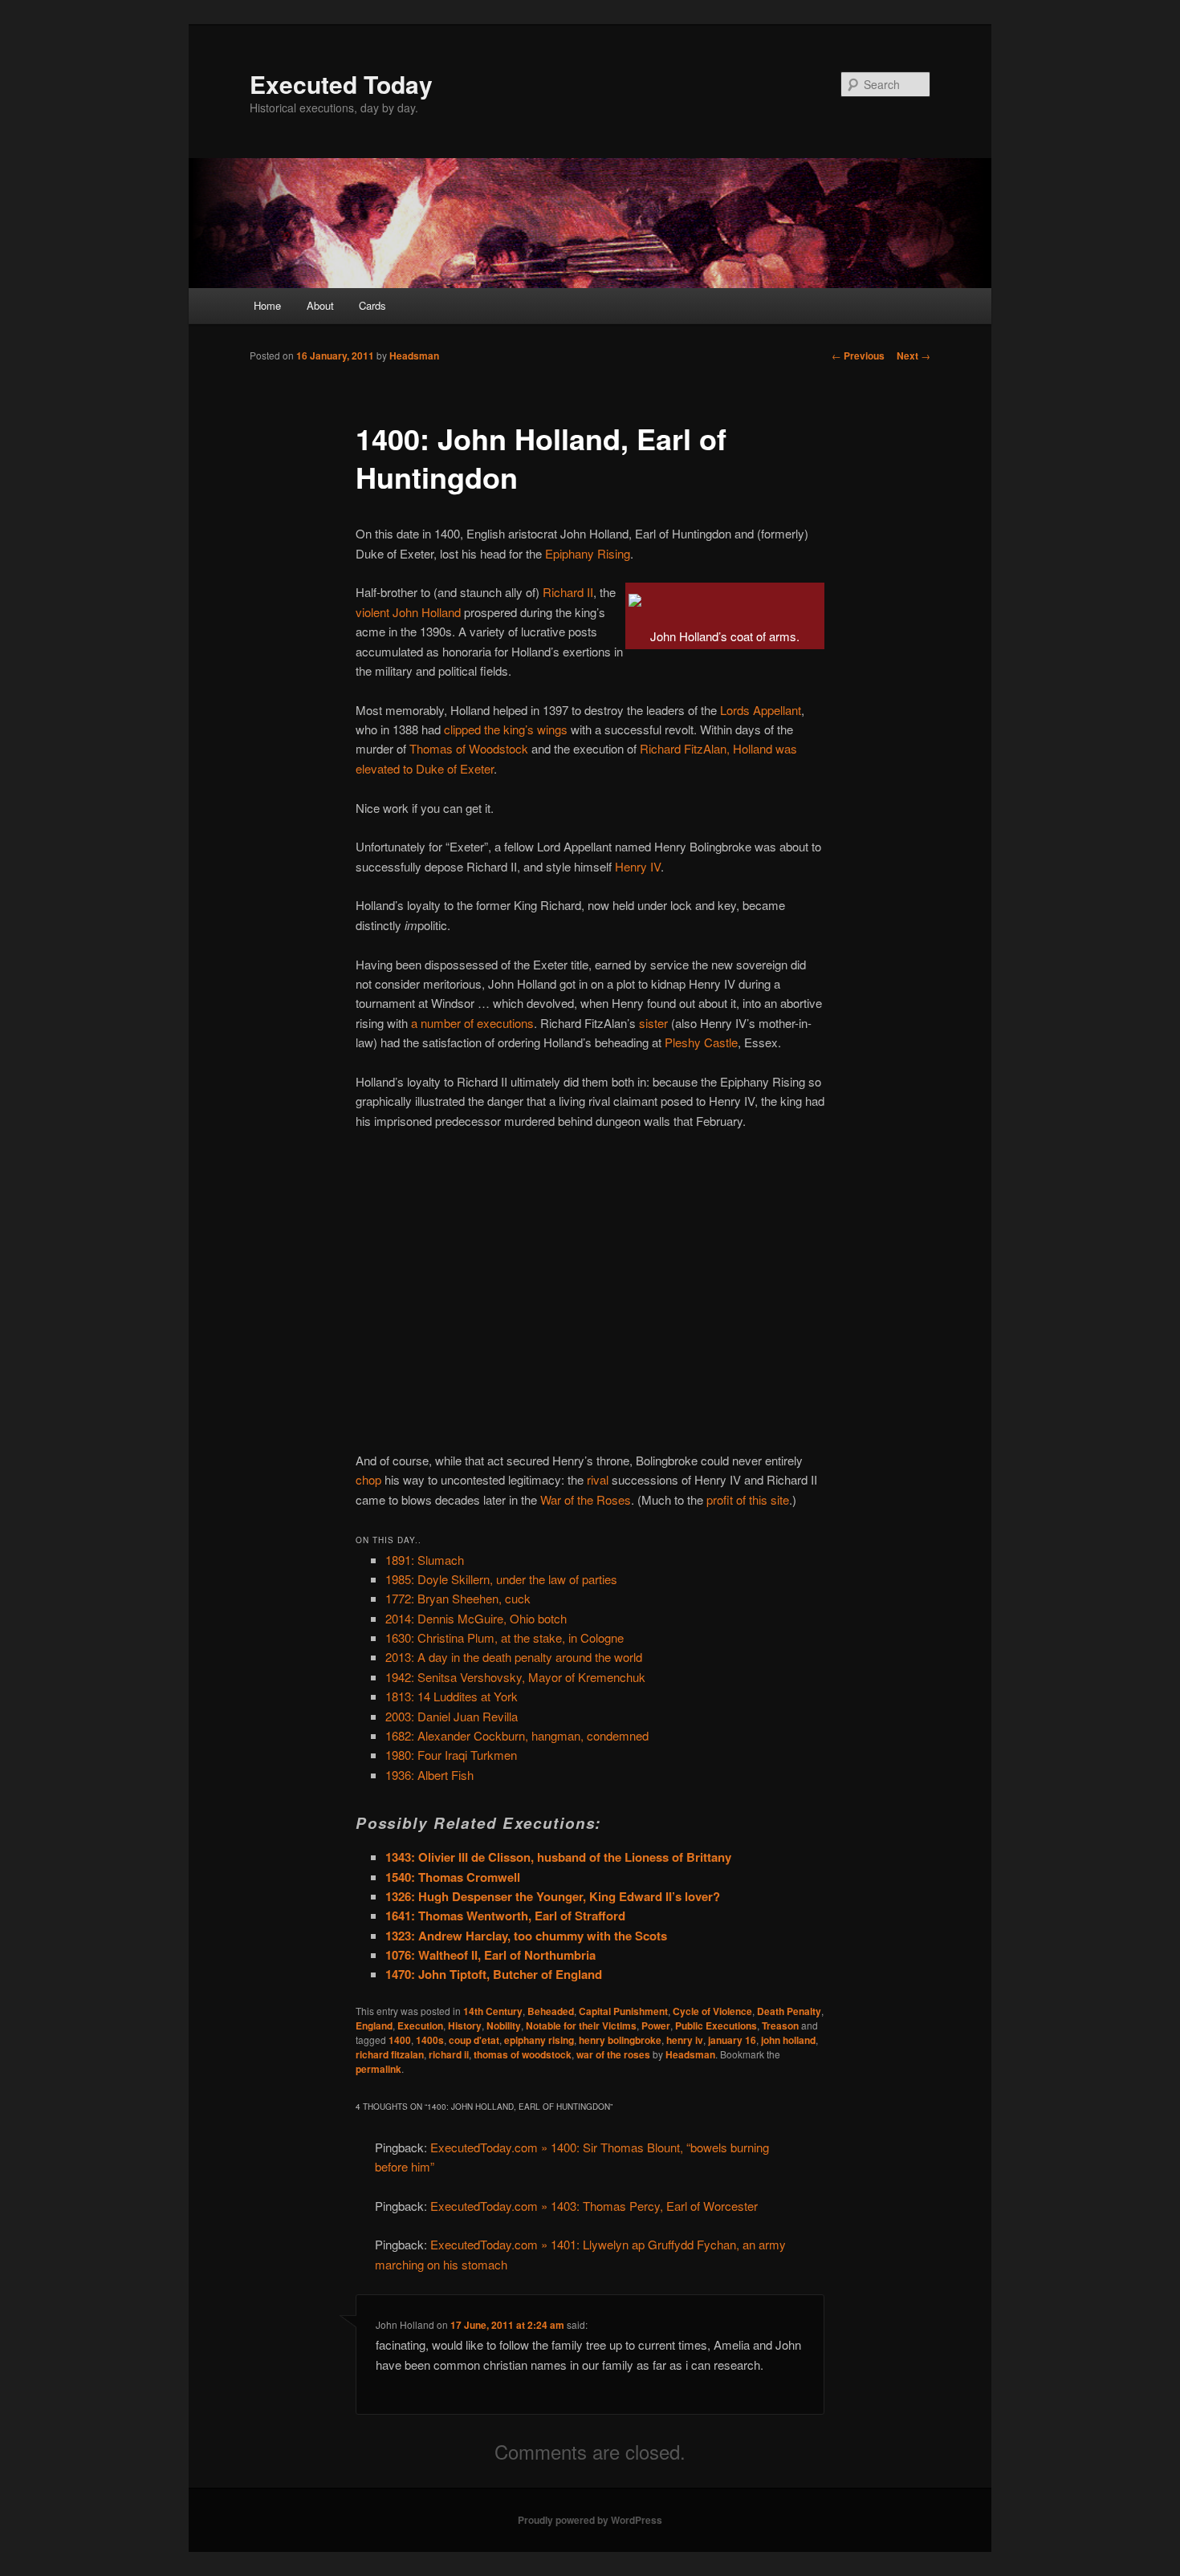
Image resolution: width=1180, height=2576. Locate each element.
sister (653, 1023)
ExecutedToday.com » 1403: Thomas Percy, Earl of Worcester (594, 2206)
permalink (378, 2069)
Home (267, 305)
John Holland (427, 612)
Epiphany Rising (588, 553)
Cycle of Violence (712, 2011)
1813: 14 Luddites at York (452, 1696)
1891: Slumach (425, 1560)
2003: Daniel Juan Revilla (452, 1716)
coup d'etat (474, 2040)
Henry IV (638, 866)
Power (656, 2025)
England (374, 2025)
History (465, 2025)
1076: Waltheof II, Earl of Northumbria (490, 1955)
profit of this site (748, 1499)
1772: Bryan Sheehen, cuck (458, 1598)
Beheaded (551, 2011)
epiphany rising (539, 2040)
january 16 (732, 2040)
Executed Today (341, 84)
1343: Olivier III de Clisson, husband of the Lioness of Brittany (558, 1857)
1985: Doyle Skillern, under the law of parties (501, 1579)
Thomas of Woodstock (469, 748)
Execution (420, 2025)
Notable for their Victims (581, 2025)
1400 (400, 2040)
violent (372, 612)
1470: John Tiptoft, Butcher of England (494, 1974)
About (320, 305)
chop (368, 1479)
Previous (858, 356)
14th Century (493, 2011)
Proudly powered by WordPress (590, 2520)
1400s (430, 2040)
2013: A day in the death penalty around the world (514, 1657)
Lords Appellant (761, 710)
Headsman (414, 356)
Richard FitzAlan (683, 748)
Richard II (568, 592)
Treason (780, 2025)
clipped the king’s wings (506, 729)
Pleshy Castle (701, 1042)
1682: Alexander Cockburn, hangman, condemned (517, 1735)
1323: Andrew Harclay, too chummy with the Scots (526, 1936)
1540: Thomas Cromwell (453, 1877)
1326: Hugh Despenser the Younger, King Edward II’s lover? (553, 1896)
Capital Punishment (623, 2011)
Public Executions (716, 2025)
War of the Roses (586, 1499)
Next (913, 356)
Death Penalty (789, 2011)
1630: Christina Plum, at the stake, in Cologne (505, 1637)
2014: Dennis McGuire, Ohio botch (476, 1618)
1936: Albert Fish (429, 1775)
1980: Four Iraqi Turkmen (451, 1755)
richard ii (449, 2054)
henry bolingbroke (620, 2040)
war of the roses (613, 2054)
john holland (788, 2040)
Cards (372, 305)
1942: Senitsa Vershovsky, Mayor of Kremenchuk (515, 1677)
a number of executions (472, 1023)
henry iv (685, 2040)
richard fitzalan (390, 2054)
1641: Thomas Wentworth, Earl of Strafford (505, 1916)
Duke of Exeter (455, 768)
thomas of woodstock (523, 2054)
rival (598, 1479)
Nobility (504, 2025)
